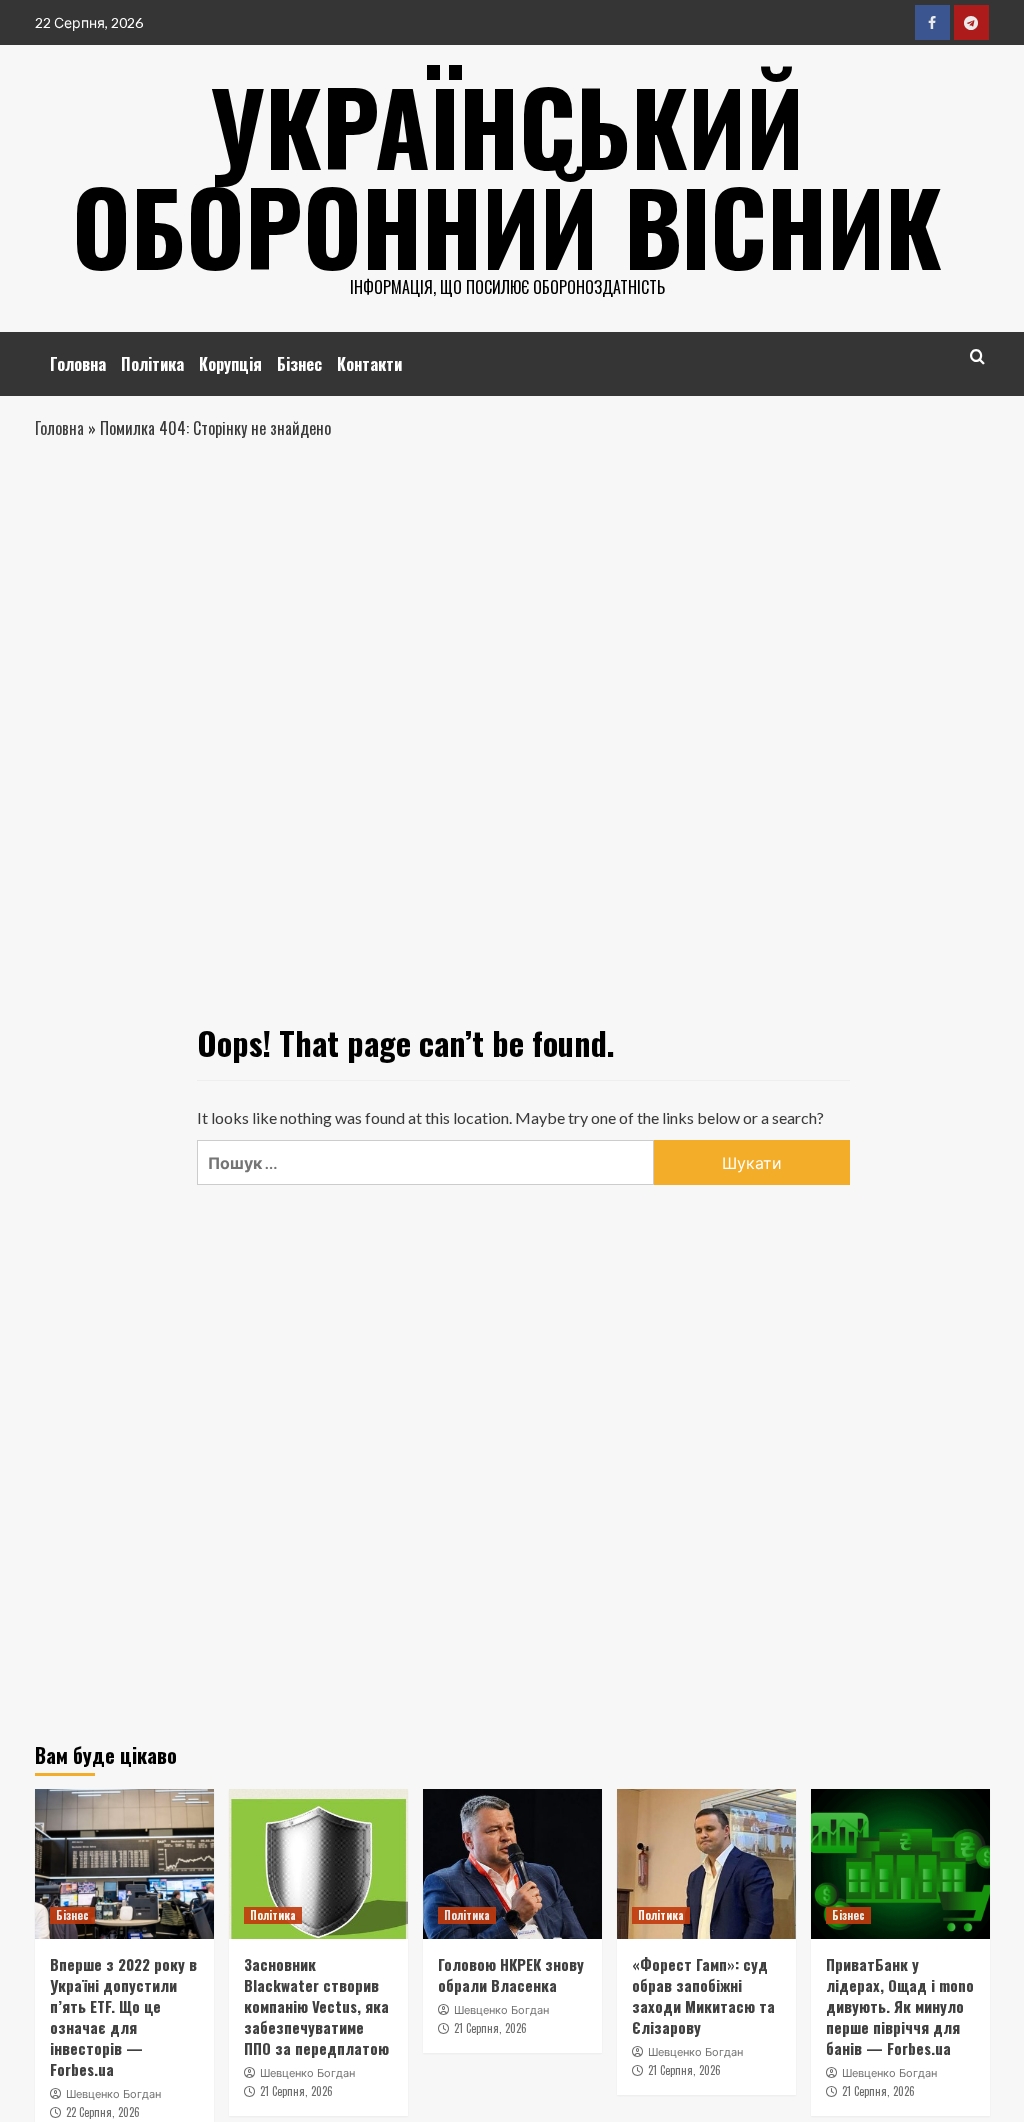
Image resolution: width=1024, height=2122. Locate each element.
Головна (78, 364)
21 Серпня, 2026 (296, 2091)
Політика (152, 364)
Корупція (230, 364)
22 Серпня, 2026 (103, 2112)
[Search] (977, 356)
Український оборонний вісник (507, 175)
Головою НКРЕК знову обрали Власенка (511, 1974)
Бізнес (299, 364)
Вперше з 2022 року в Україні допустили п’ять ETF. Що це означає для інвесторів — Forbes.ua (123, 2016)
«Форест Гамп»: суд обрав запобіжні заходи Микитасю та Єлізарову (703, 1995)
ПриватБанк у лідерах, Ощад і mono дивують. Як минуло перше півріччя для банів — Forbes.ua (900, 2006)
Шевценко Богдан (113, 2094)
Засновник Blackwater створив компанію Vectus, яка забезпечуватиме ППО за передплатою (316, 2006)
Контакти (369, 364)
